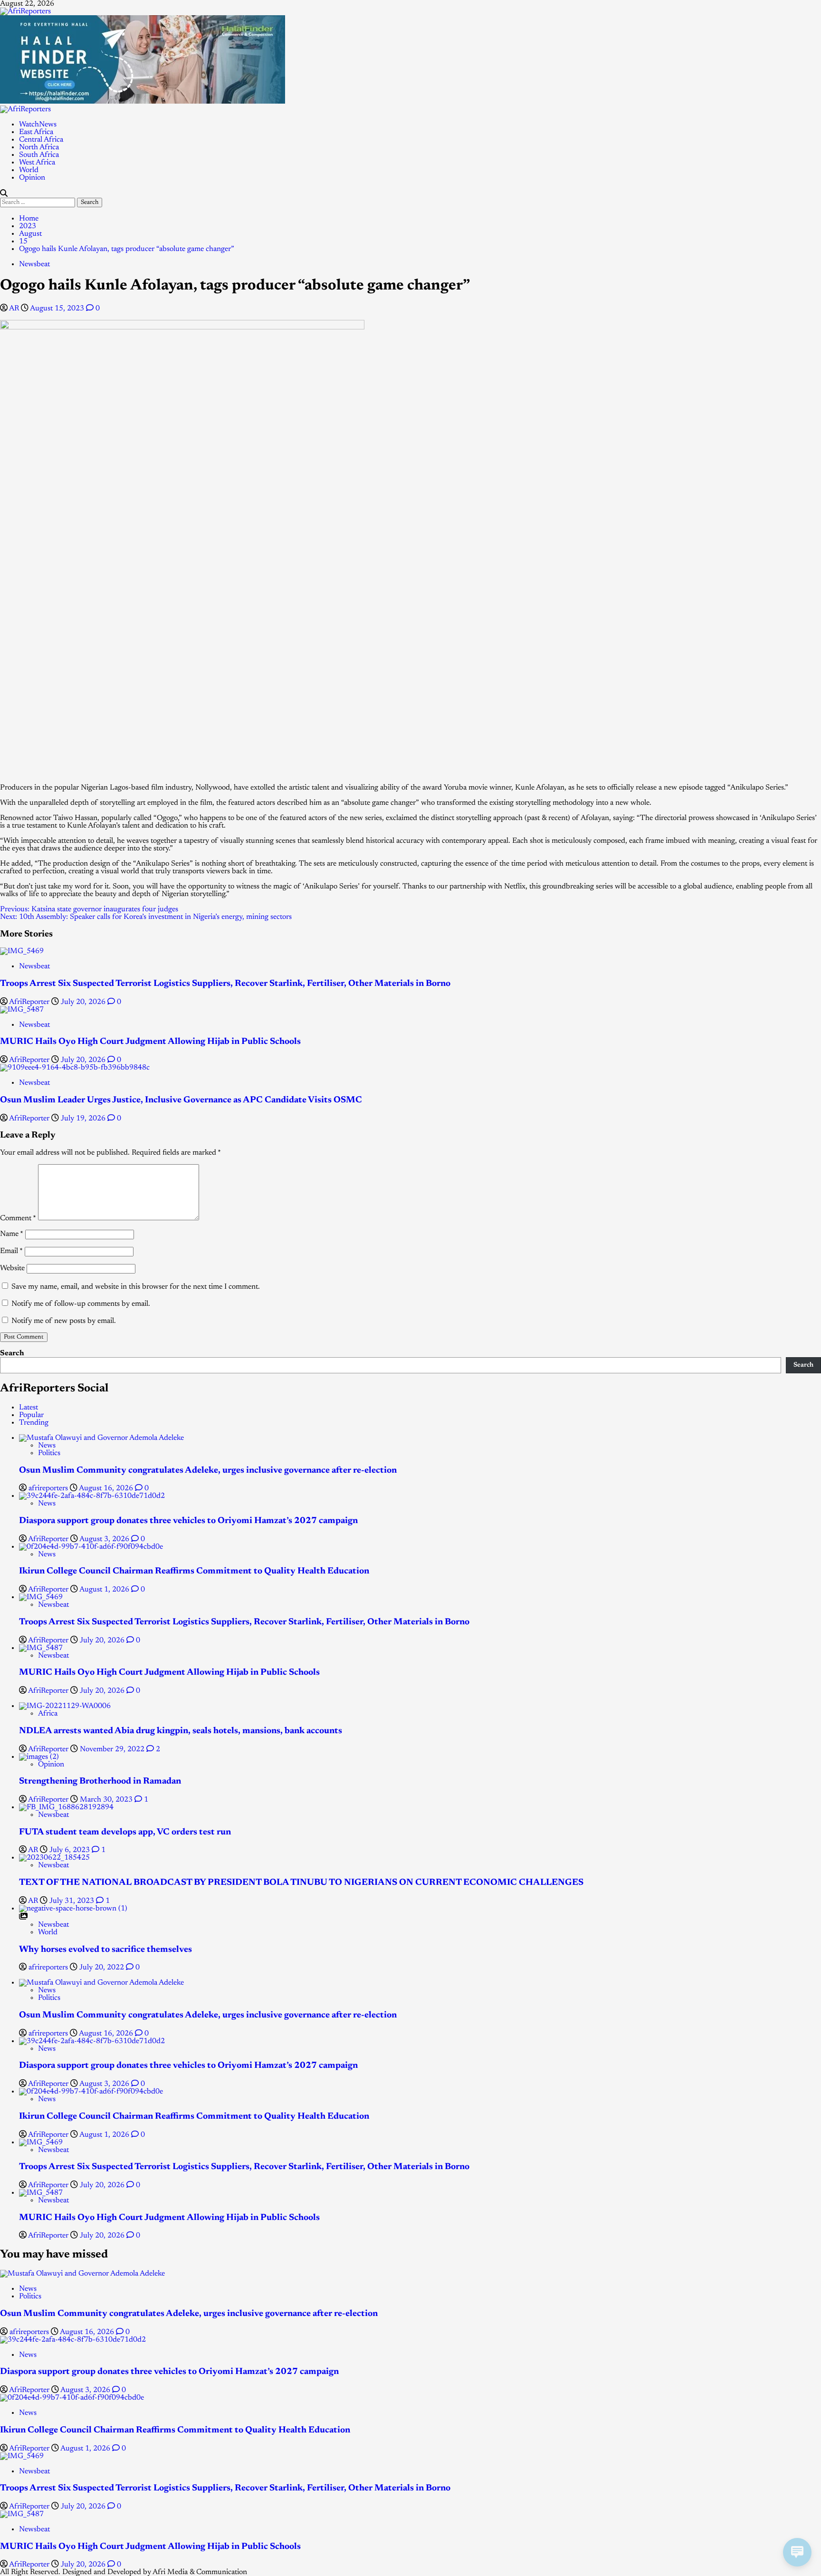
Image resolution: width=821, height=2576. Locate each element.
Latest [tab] (29, 1408)
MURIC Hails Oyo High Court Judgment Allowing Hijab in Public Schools (150, 1042)
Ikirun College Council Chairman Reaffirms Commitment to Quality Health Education (194, 1571)
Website (12, 1268)
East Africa (36, 132)
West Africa (37, 163)
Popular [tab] (31, 1415)
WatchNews (38, 125)
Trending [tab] (34, 1423)
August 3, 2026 (105, 1539)
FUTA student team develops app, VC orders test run (125, 1832)
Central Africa (41, 140)
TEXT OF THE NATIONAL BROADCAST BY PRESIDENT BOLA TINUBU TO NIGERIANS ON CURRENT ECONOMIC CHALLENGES (301, 1883)
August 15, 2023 (58, 309)
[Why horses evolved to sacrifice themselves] (73, 1909)
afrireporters (49, 1488)
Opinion (32, 178)
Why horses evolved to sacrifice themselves (105, 1950)
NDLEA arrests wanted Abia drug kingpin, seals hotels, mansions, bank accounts (181, 1731)
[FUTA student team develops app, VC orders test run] (66, 1807)
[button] (4, 194)
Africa (48, 1714)
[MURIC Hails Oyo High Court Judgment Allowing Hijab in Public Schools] (22, 1010)
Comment (18, 1218)
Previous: (89, 909)
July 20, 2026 (84, 1002)
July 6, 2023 (71, 1850)
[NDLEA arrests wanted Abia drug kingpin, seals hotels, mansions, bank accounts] (65, 1706)
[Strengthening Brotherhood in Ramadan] (39, 1757)
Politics (49, 1453)
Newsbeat (34, 264)
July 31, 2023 (73, 1901)
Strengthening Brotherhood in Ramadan (100, 1781)
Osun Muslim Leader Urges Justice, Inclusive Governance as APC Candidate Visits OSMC (181, 1100)
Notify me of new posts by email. (64, 1321)
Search (12, 1353)
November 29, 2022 (113, 1749)
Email (11, 1251)
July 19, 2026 (84, 1119)
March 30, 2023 (107, 1800)
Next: (146, 917)
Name (12, 1234)
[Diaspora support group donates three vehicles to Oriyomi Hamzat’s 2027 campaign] (92, 1496)
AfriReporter (30, 1002)
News (47, 1446)
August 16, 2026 (107, 1488)
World (29, 170)
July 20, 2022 (103, 1968)
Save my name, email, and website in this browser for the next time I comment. (136, 1287)
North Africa (39, 147)
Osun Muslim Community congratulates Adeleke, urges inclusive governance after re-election (208, 1471)
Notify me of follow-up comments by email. (81, 1304)
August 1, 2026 (105, 1590)
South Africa (39, 155)
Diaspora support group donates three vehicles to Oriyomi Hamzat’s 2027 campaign (188, 1521)
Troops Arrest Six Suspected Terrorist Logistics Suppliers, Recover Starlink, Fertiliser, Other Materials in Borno (225, 984)
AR (15, 309)
